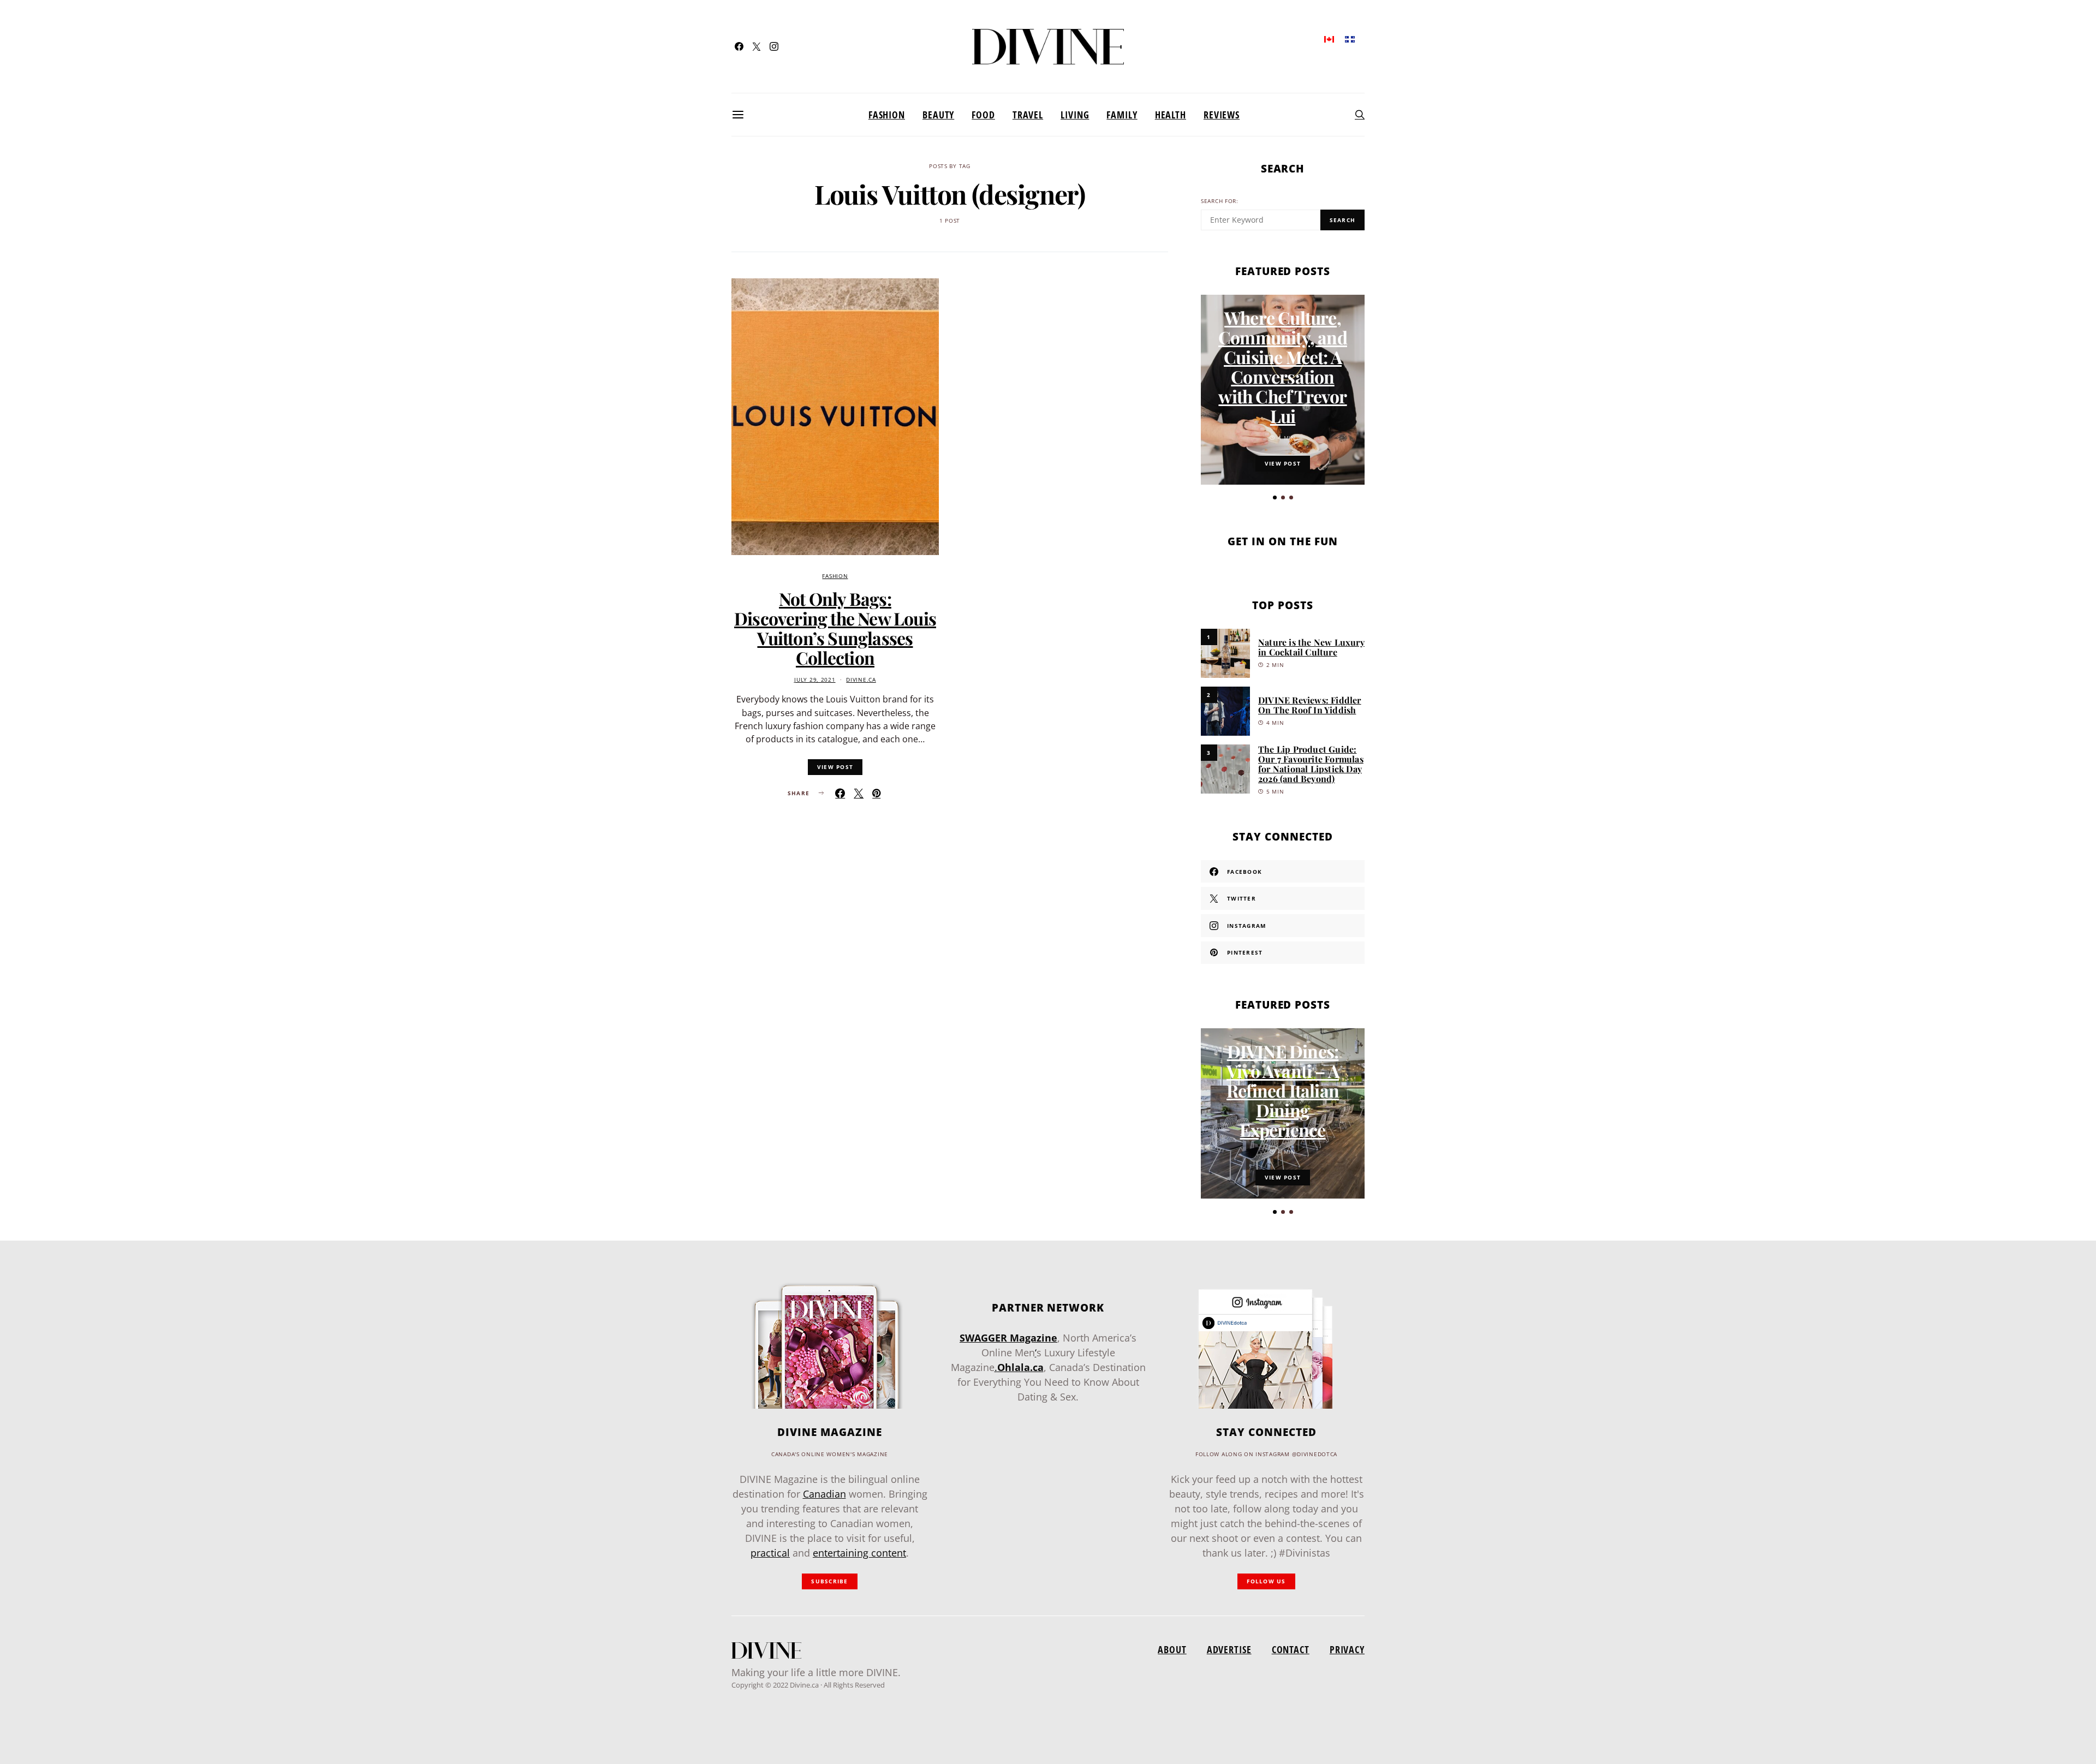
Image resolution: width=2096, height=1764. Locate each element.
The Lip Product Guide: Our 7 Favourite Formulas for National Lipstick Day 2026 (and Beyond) (1311, 764)
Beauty (938, 115)
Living (1075, 115)
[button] (1275, 497)
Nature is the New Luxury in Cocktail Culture (1311, 647)
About (1172, 1649)
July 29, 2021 (815, 680)
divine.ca (861, 680)
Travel (1028, 115)
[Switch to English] (1329, 38)
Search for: (1220, 201)
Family (1122, 115)
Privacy (1347, 1649)
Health (1171, 115)
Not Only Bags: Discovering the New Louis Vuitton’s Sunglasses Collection (835, 628)
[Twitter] (757, 46)
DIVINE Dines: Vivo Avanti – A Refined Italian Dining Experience (1283, 1090)
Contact (1291, 1649)
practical (770, 1553)
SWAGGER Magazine (1008, 1338)
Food (983, 115)
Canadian (824, 1494)
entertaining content (859, 1553)
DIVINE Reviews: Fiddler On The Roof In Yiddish (1310, 705)
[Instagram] (774, 46)
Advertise (1229, 1649)
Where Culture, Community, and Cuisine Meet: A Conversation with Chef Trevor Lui (1283, 366)
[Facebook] (739, 46)
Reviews (1222, 115)
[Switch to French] (1350, 38)
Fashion (887, 115)
